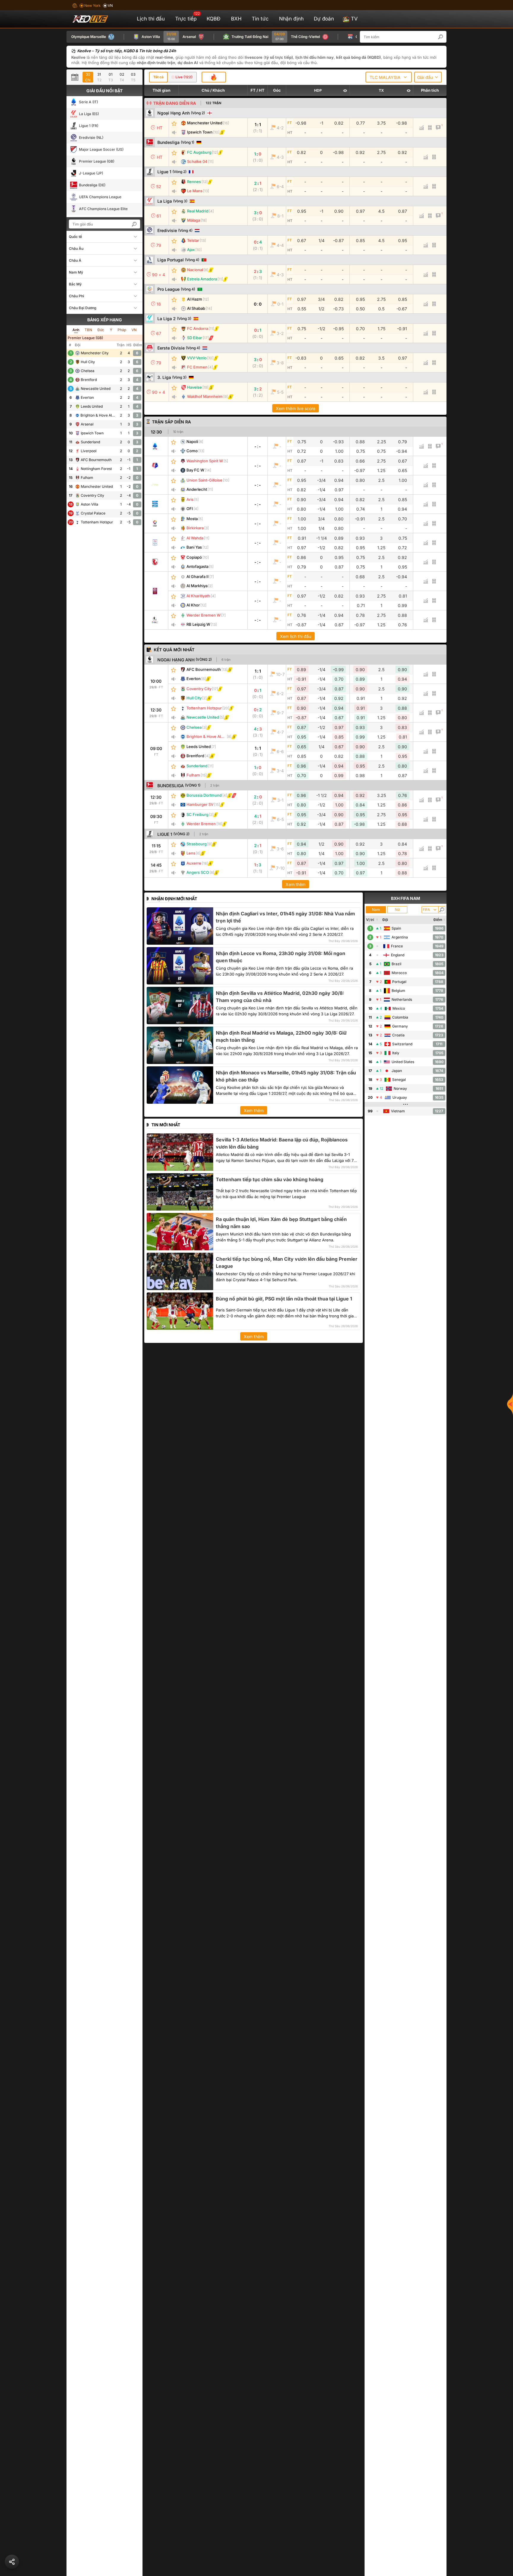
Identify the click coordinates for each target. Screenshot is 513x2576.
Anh (76, 330)
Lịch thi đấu (151, 19)
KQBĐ (214, 19)
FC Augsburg (199, 152)
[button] (444, 37)
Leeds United (199, 747)
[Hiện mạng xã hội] (510, 1404)
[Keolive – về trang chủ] (97, 19)
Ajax (191, 250)
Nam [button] (376, 910)
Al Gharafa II (198, 576)
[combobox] (389, 77)
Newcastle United (203, 717)
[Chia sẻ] (12, 2562)
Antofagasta (197, 566)
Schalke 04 (197, 161)
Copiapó (194, 557)
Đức (101, 330)
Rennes (194, 182)
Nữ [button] (397, 910)
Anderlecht (197, 489)
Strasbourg (197, 844)
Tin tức (260, 19)
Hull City (194, 698)
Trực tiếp (187, 16)
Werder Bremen (201, 824)
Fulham (193, 775)
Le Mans (195, 191)
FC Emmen (197, 367)
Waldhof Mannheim (205, 396)
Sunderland (197, 766)
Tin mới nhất (166, 1125)
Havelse (194, 387)
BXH (236, 19)
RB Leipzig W (198, 624)
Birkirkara (195, 528)
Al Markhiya (197, 586)
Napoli (192, 441)
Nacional (195, 270)
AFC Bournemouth (204, 669)
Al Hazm (195, 299)
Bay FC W (195, 470)
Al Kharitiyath (198, 596)
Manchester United (205, 123)
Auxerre (194, 863)
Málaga (194, 220)
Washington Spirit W (205, 461)
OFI (190, 509)
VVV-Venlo (197, 358)
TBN (88, 330)
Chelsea (194, 727)
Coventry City (199, 689)
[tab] (158, 77)
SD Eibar (195, 338)
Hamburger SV (200, 804)
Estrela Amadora (202, 279)
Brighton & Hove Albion (208, 736)
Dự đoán (324, 19)
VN (134, 330)
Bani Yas (194, 547)
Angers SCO (198, 872)
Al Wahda (195, 538)
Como (192, 451)
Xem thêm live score (296, 408)
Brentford (195, 756)
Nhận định (291, 19)
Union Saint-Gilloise (204, 480)
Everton (194, 679)
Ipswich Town (200, 132)
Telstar (193, 240)
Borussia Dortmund (204, 795)
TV (354, 19)
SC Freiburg (197, 814)
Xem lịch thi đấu (296, 636)
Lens (191, 853)
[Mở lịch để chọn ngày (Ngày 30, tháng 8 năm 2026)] (76, 77)
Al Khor (193, 605)
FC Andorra (198, 328)
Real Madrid (198, 211)
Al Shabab (196, 308)
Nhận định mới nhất (174, 899)
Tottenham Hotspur (204, 708)
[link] (156, 446)
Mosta (192, 519)
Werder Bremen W (204, 615)
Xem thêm (296, 884)
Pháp (122, 330)
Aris (190, 499)
